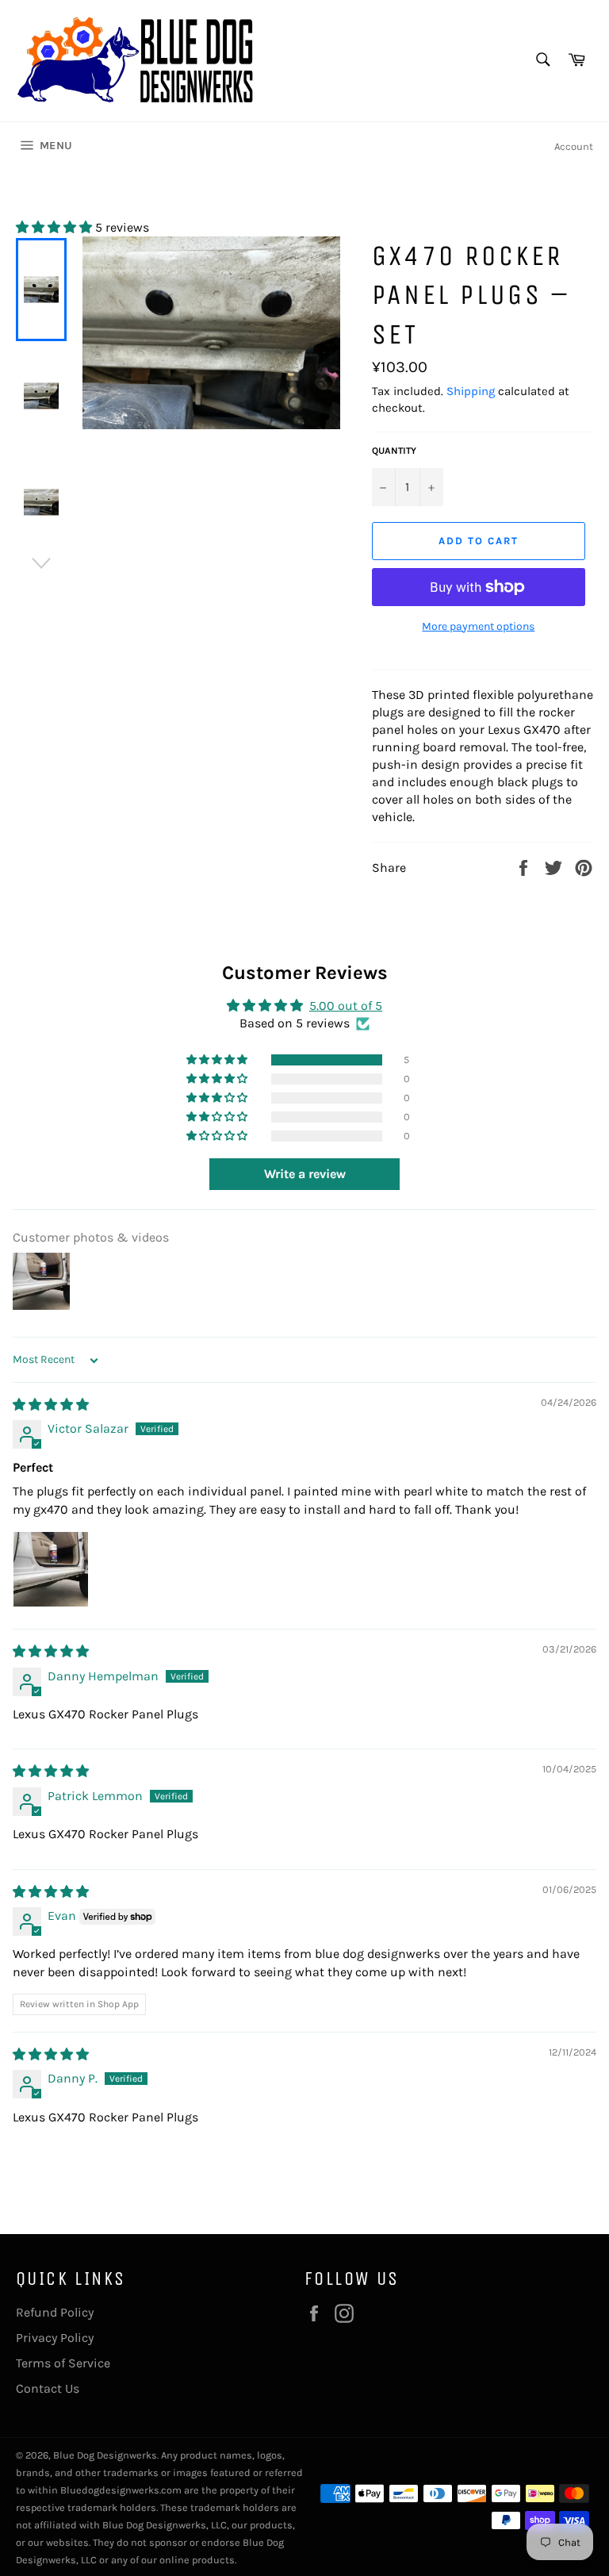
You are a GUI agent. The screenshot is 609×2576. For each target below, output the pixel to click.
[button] (56, 227)
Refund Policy (55, 2312)
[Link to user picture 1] (51, 1569)
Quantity (394, 451)
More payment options (478, 626)
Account (574, 146)
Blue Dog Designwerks (105, 2455)
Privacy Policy (55, 2338)
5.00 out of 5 (346, 1006)
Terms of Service (63, 2363)
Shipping (471, 391)
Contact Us (48, 2388)
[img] (51, 1405)
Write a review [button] (305, 1174)
